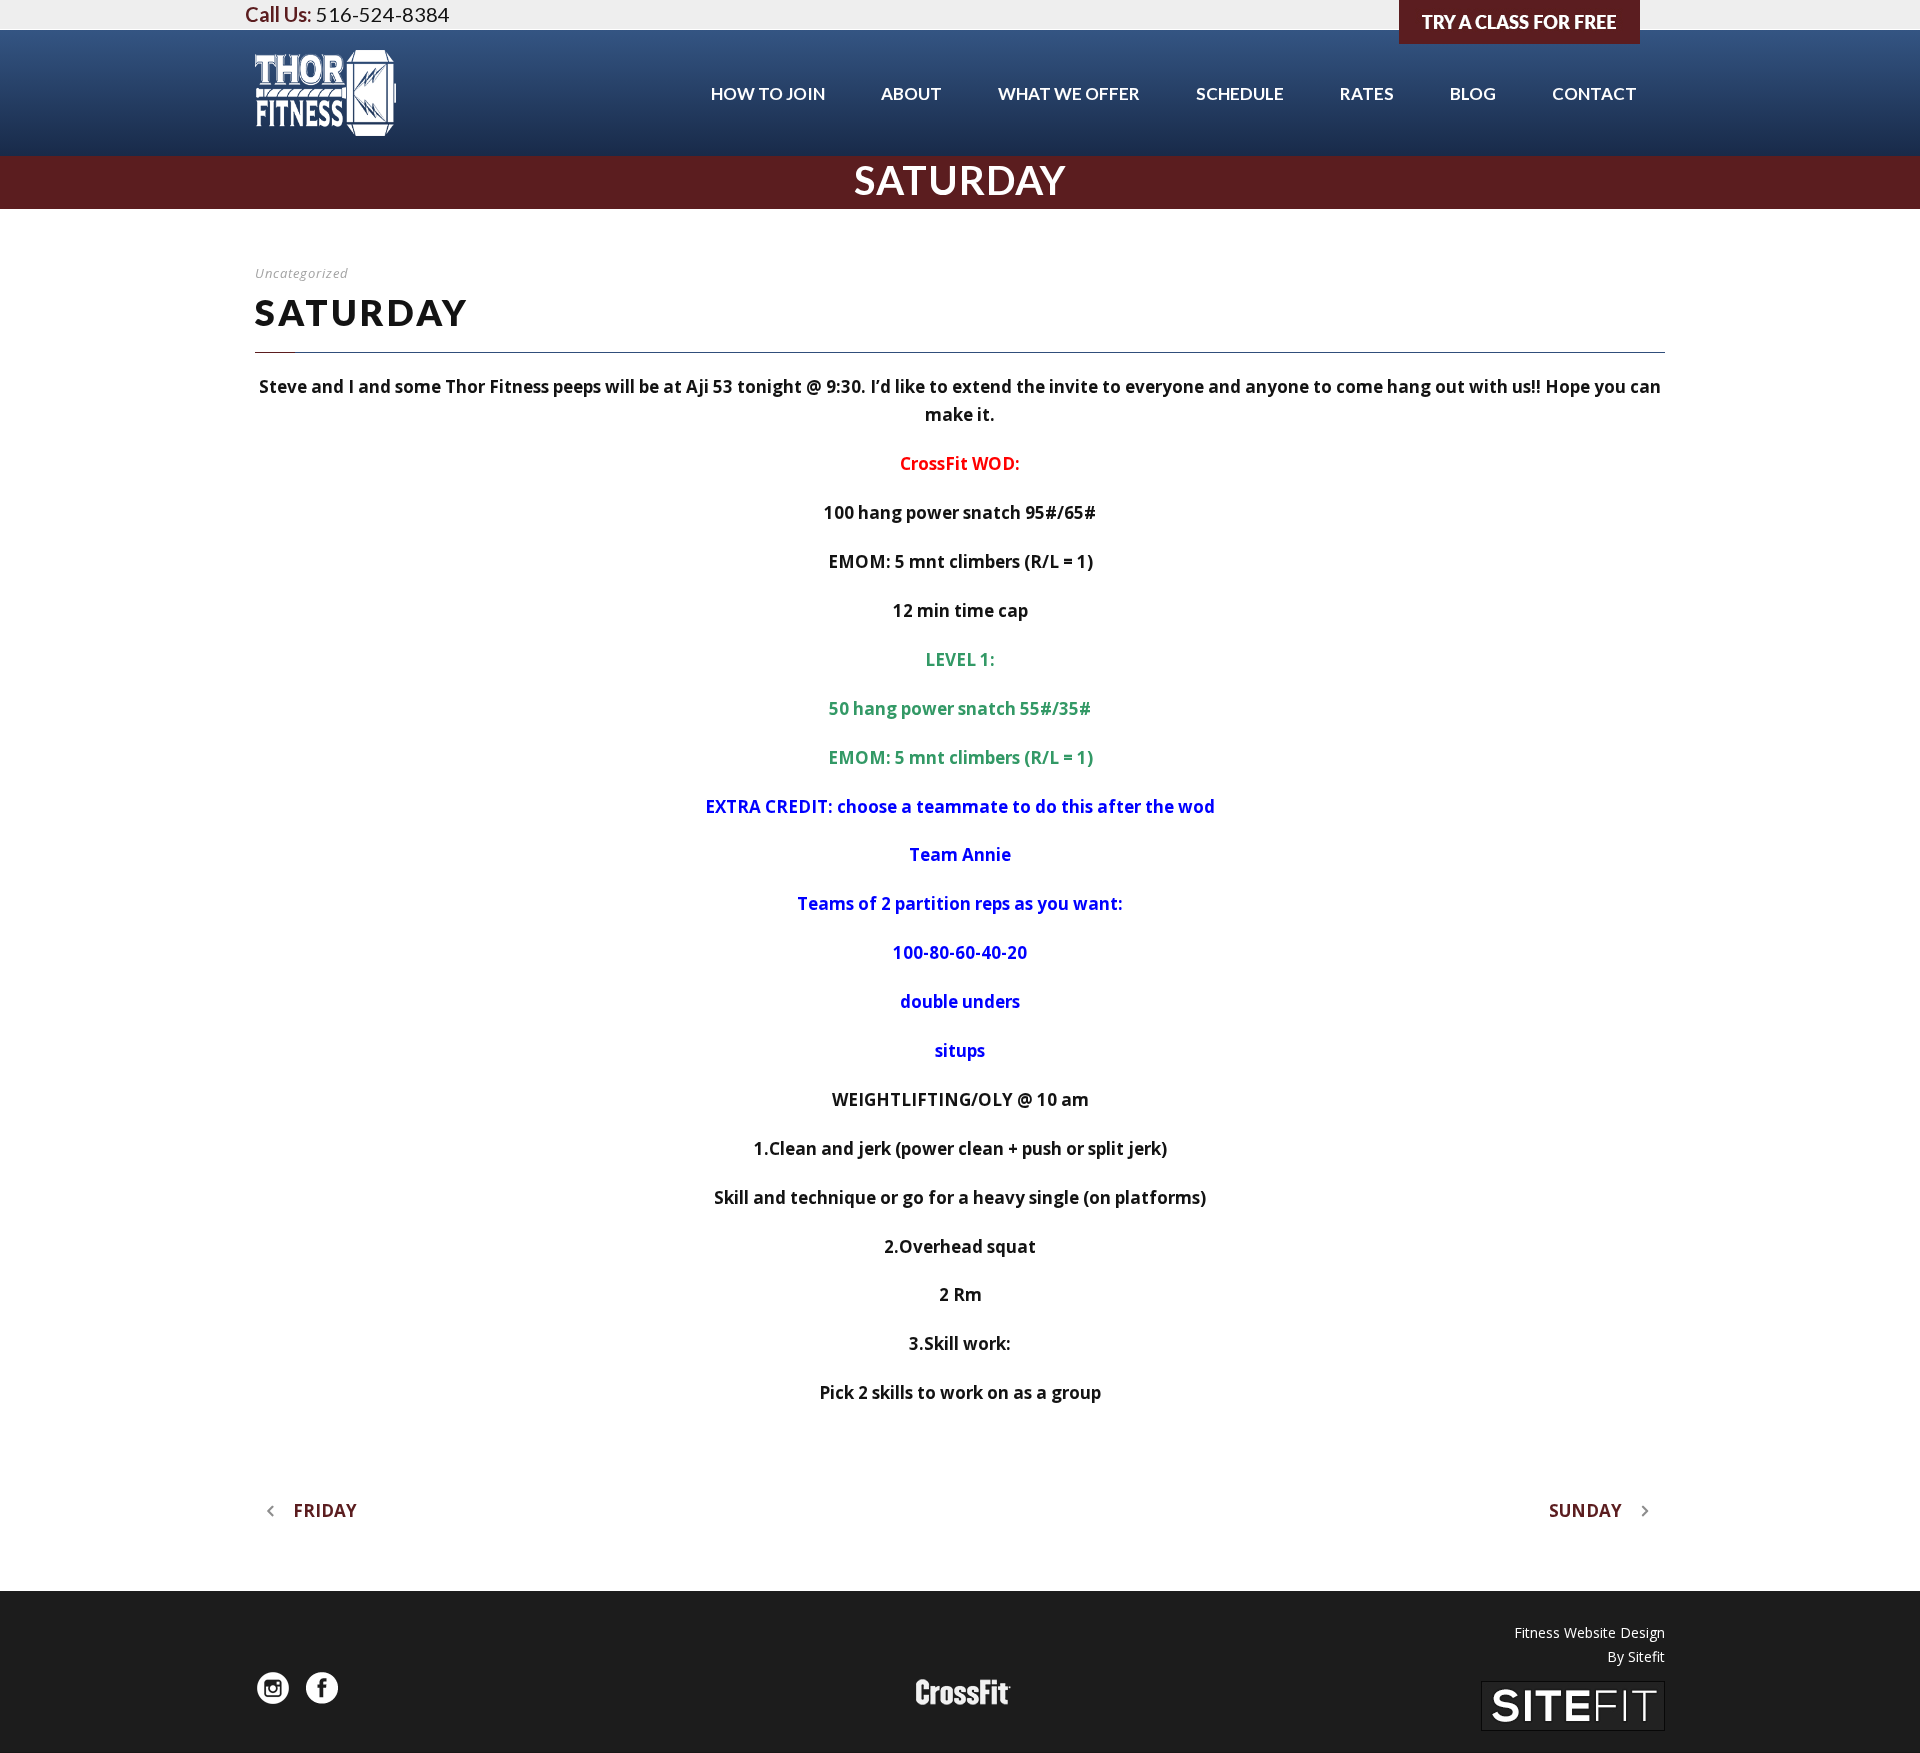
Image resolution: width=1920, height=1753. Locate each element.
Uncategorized (302, 273)
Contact (1594, 93)
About (911, 93)
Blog (1473, 93)
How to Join (768, 93)
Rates (1367, 93)
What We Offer (1069, 93)
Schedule (1240, 93)
